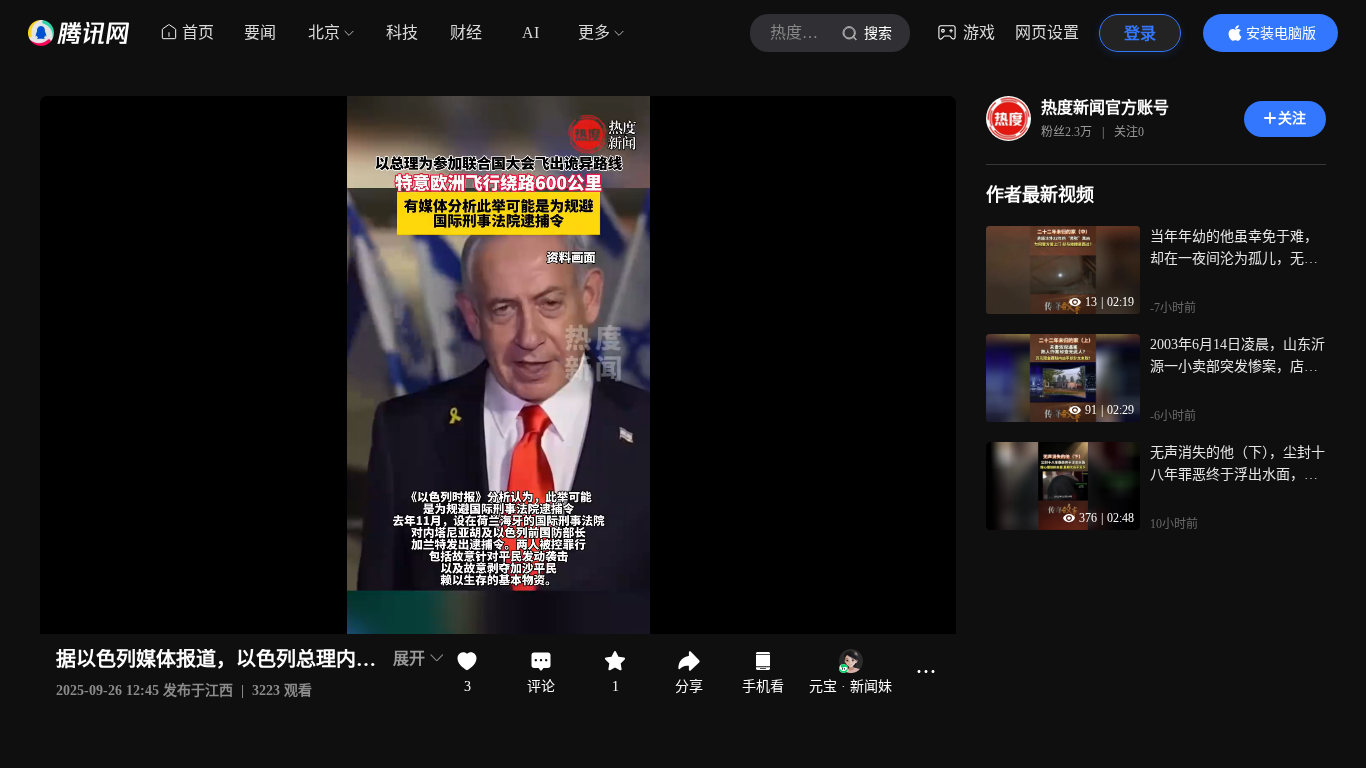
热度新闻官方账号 (1105, 107)
